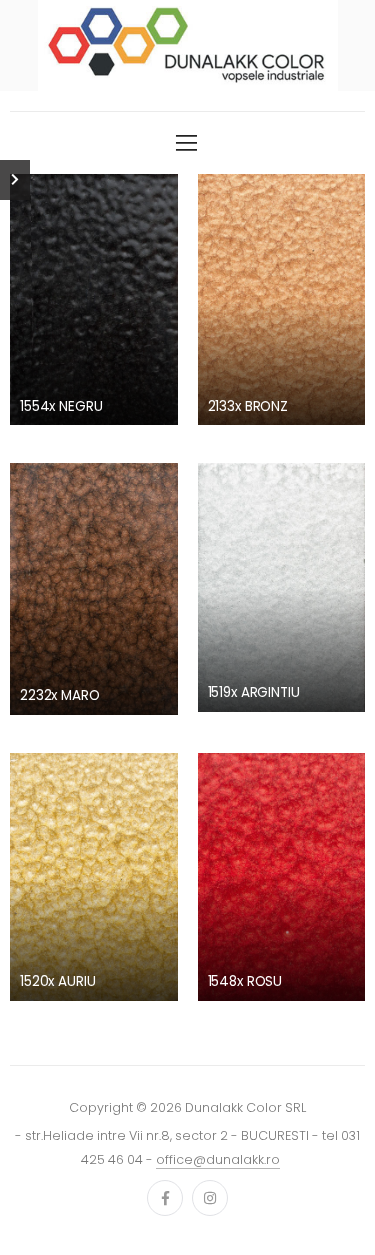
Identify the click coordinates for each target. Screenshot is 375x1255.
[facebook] (165, 1198)
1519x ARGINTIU (254, 692)
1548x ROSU (245, 981)
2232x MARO (60, 695)
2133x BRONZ (248, 406)
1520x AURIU (58, 981)
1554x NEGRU (61, 406)
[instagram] (210, 1198)
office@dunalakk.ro (218, 1159)
